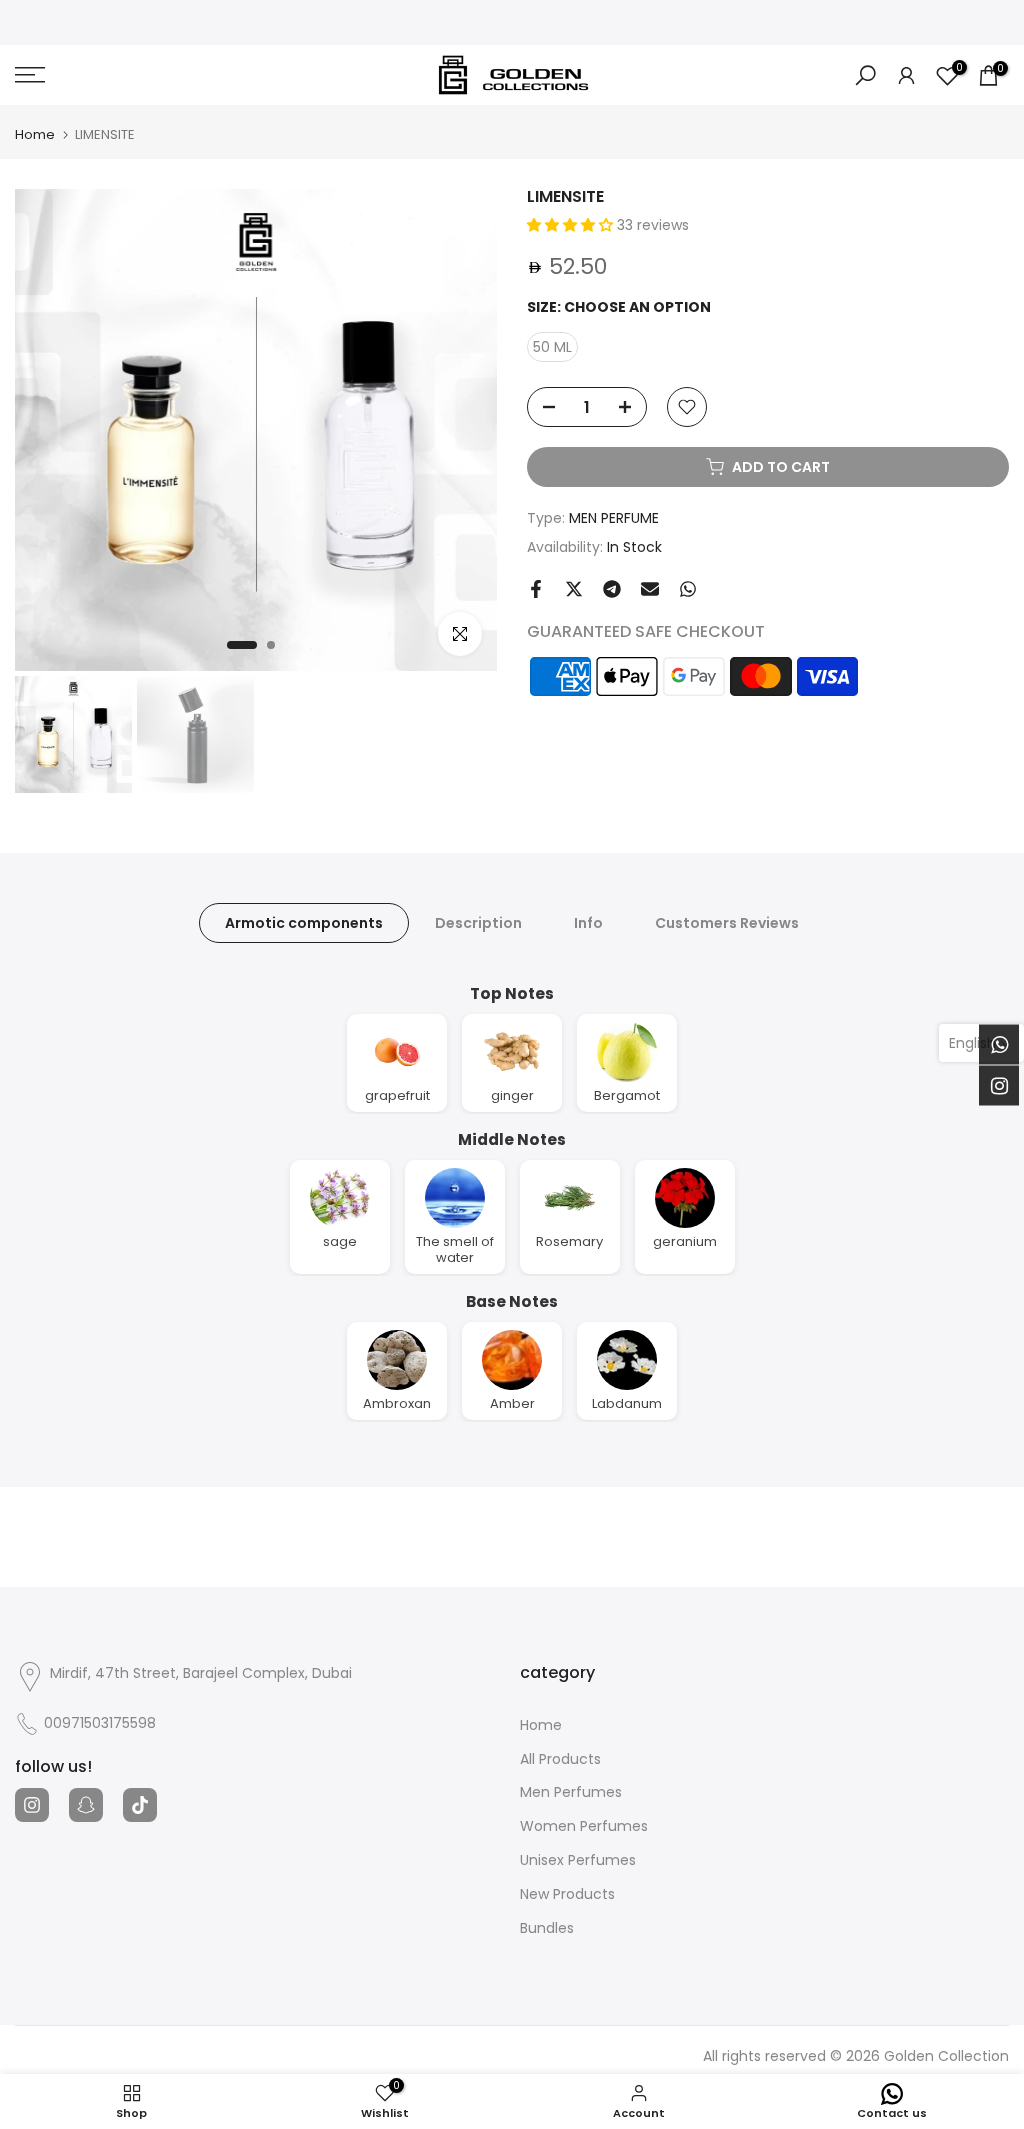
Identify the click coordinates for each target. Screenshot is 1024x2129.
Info (588, 922)
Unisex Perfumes (578, 1860)
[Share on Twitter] (574, 589)
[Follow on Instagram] (32, 1805)
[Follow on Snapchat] (86, 1805)
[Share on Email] (650, 589)
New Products (567, 1894)
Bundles (547, 1928)
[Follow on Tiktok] (140, 1805)
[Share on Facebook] (536, 589)
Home (35, 134)
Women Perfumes (584, 1826)
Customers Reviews (727, 922)
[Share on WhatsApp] (688, 589)
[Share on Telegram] (612, 589)
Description (478, 922)
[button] (572, 225)
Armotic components (304, 922)
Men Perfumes (571, 1792)
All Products (560, 1759)
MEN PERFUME (614, 518)
